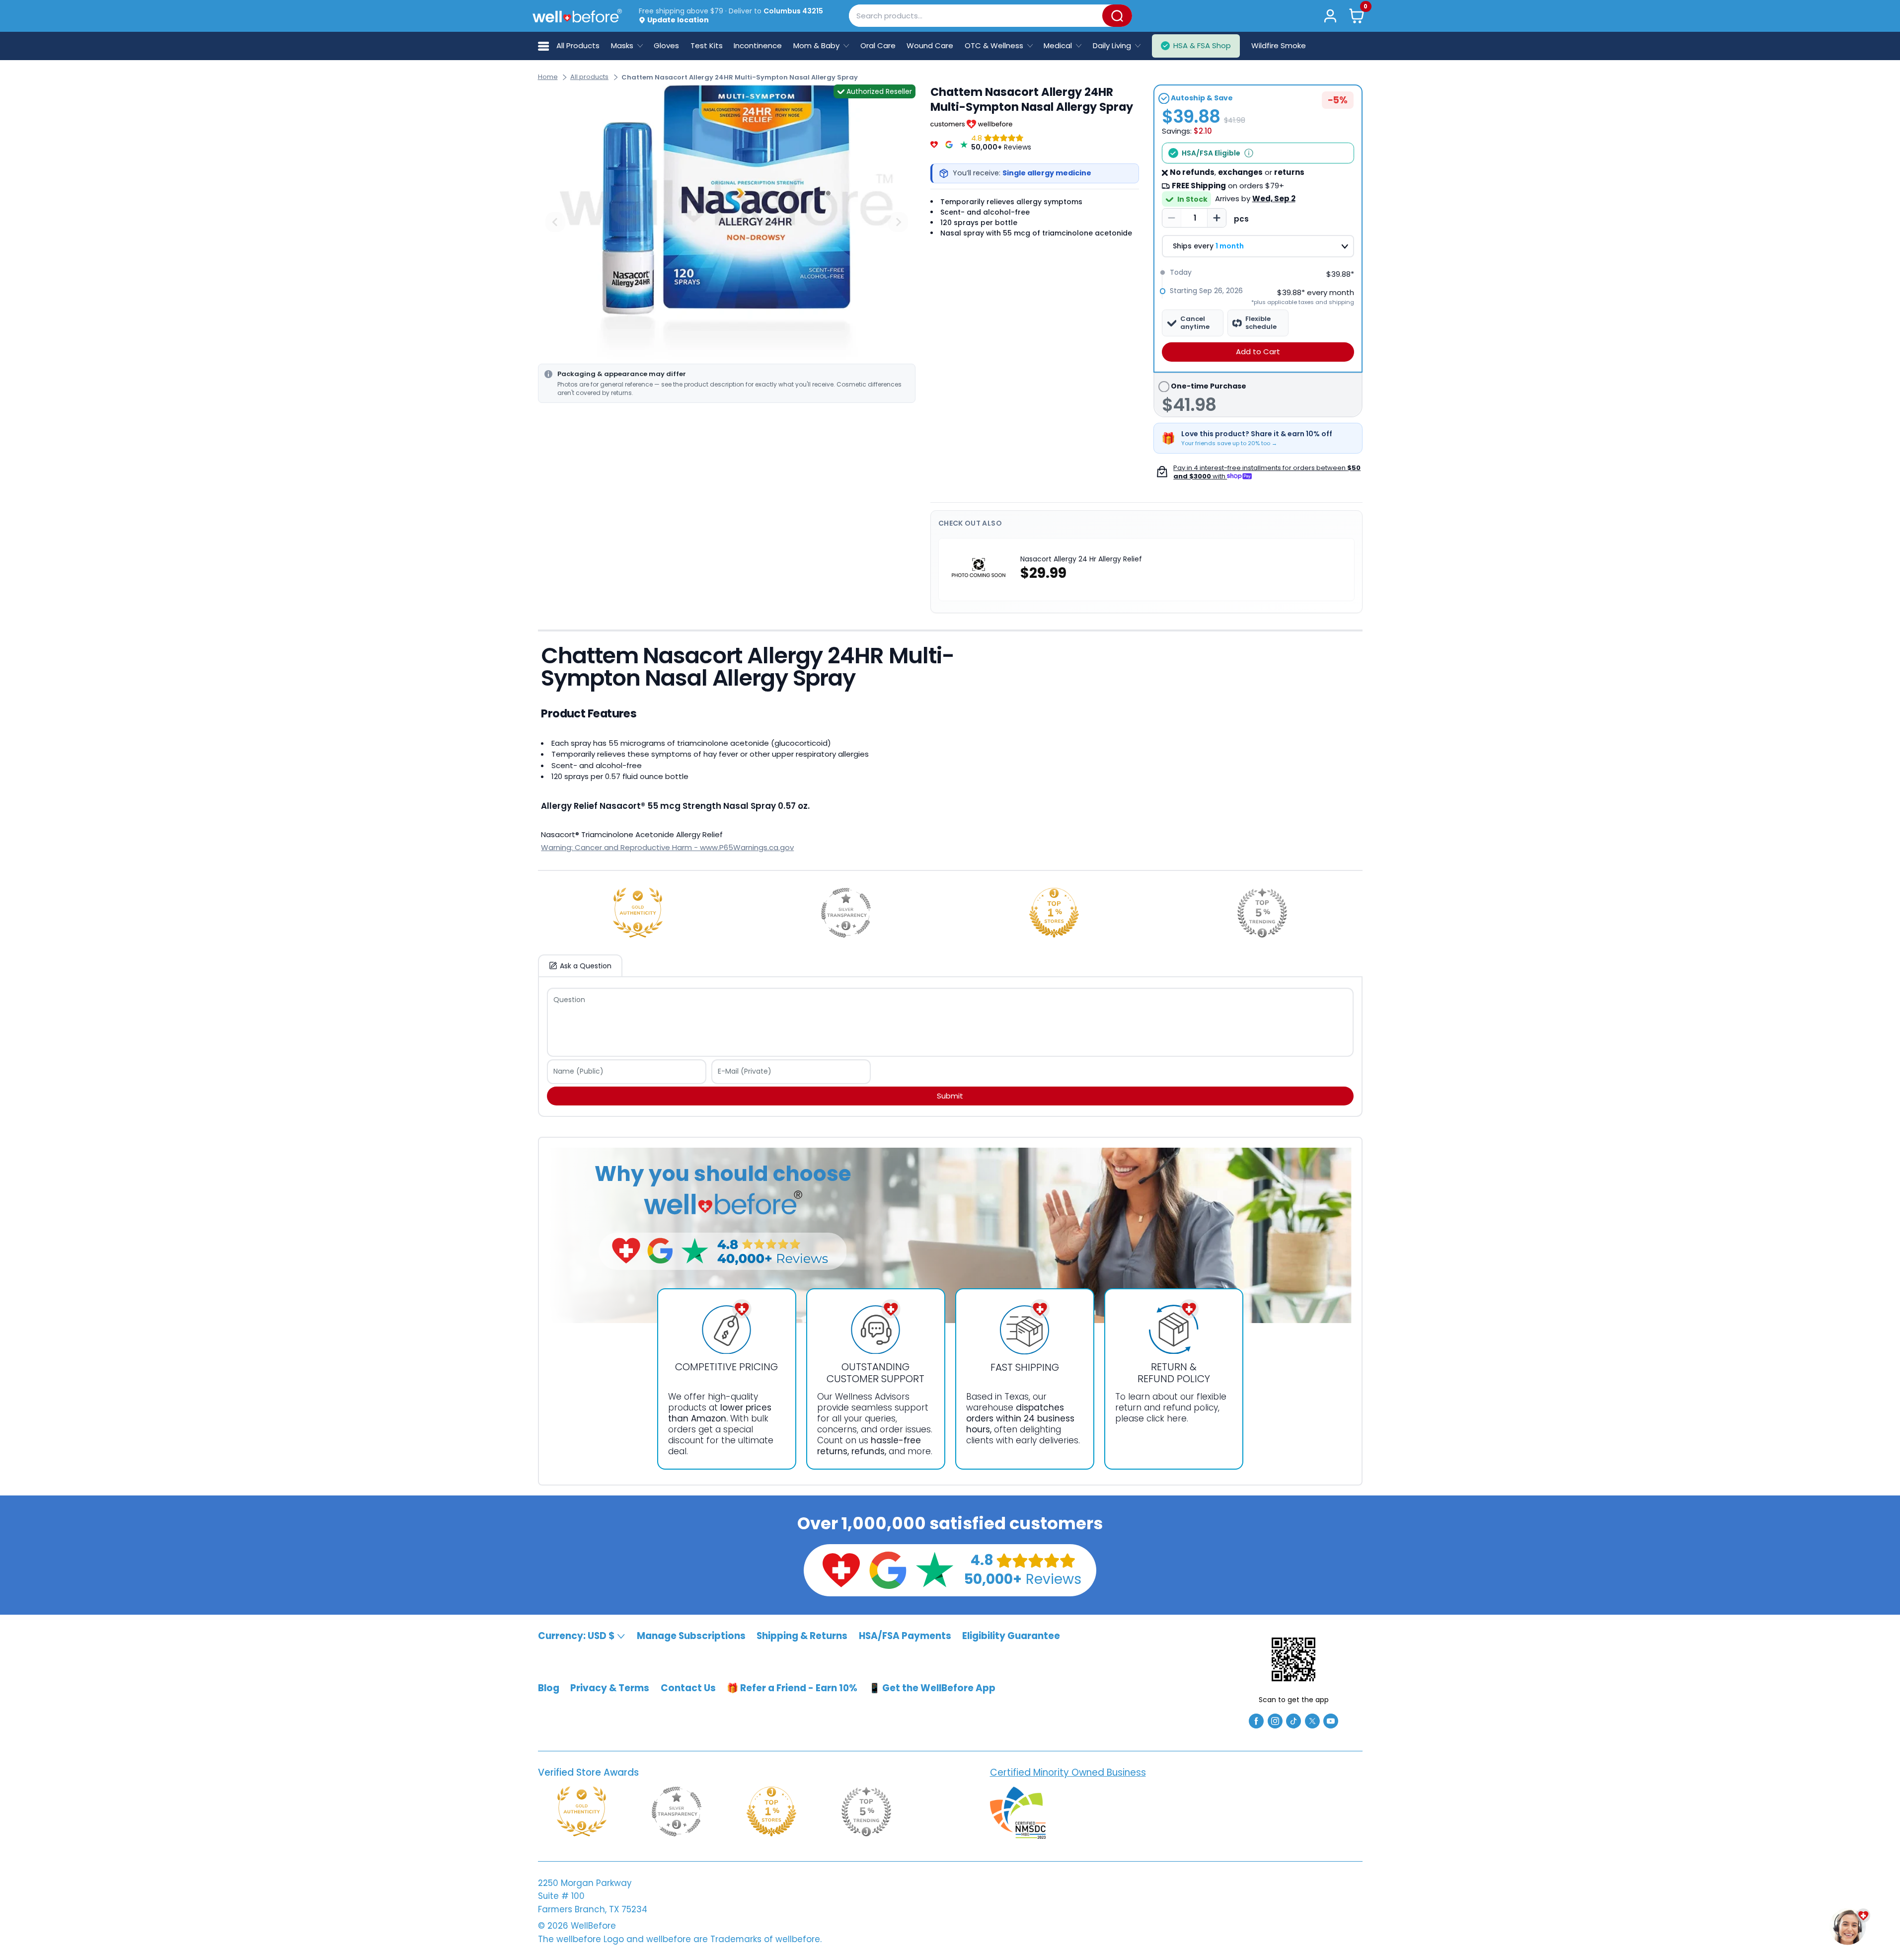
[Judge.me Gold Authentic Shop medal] (638, 913)
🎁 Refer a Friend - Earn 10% (792, 1688)
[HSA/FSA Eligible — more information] (1249, 153)
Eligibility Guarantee (1011, 1636)
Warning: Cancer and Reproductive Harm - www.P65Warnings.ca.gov (667, 847)
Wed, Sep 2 (1274, 198)
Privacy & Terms (610, 1688)
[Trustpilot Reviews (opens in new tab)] (934, 1569)
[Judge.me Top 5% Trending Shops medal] (1262, 913)
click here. (1167, 1418)
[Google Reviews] (949, 143)
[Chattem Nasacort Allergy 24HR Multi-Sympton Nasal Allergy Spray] (727, 222)
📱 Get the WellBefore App (932, 1688)
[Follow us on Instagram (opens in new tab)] (1275, 1720)
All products (589, 77)
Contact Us (688, 1688)
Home (548, 77)
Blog (549, 1688)
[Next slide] (898, 222)
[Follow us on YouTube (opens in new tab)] (1331, 1720)
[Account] (1330, 16)
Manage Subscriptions (691, 1636)
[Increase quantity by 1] (1216, 218)
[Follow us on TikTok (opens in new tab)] (1293, 1720)
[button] (1356, 16)
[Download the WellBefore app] (1293, 1659)
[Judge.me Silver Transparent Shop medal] (846, 913)
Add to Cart (1258, 352)
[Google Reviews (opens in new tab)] (888, 1569)
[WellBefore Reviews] (934, 143)
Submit (950, 1096)
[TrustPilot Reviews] (964, 143)
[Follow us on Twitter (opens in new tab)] (1312, 1720)
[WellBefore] (577, 16)
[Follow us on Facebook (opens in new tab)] (1256, 1720)
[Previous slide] (555, 222)
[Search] (1117, 16)
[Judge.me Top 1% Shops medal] (1054, 913)
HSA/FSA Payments (905, 1636)
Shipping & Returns (802, 1636)
